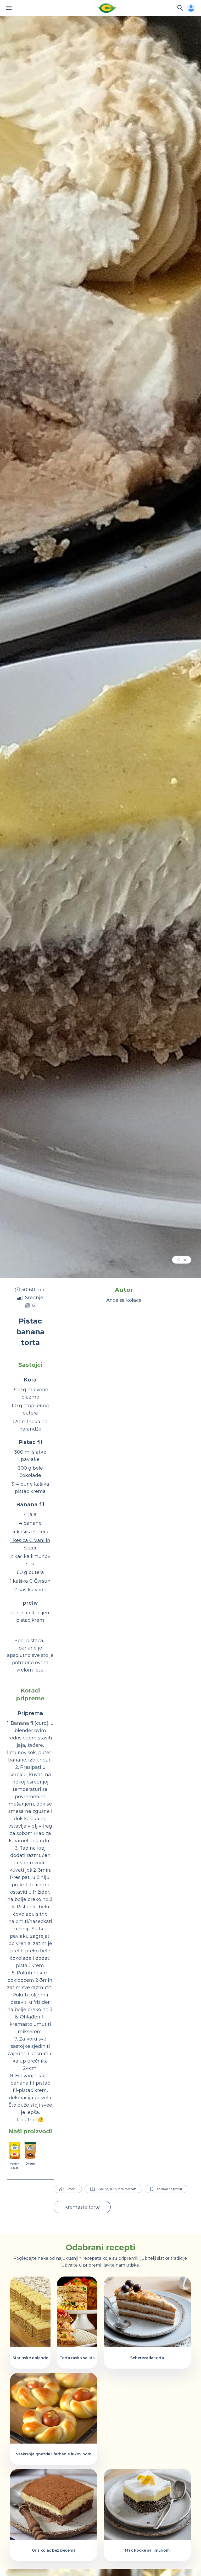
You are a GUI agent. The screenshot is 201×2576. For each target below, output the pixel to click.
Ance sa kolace (124, 1300)
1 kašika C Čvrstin (30, 1581)
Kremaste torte (82, 2207)
